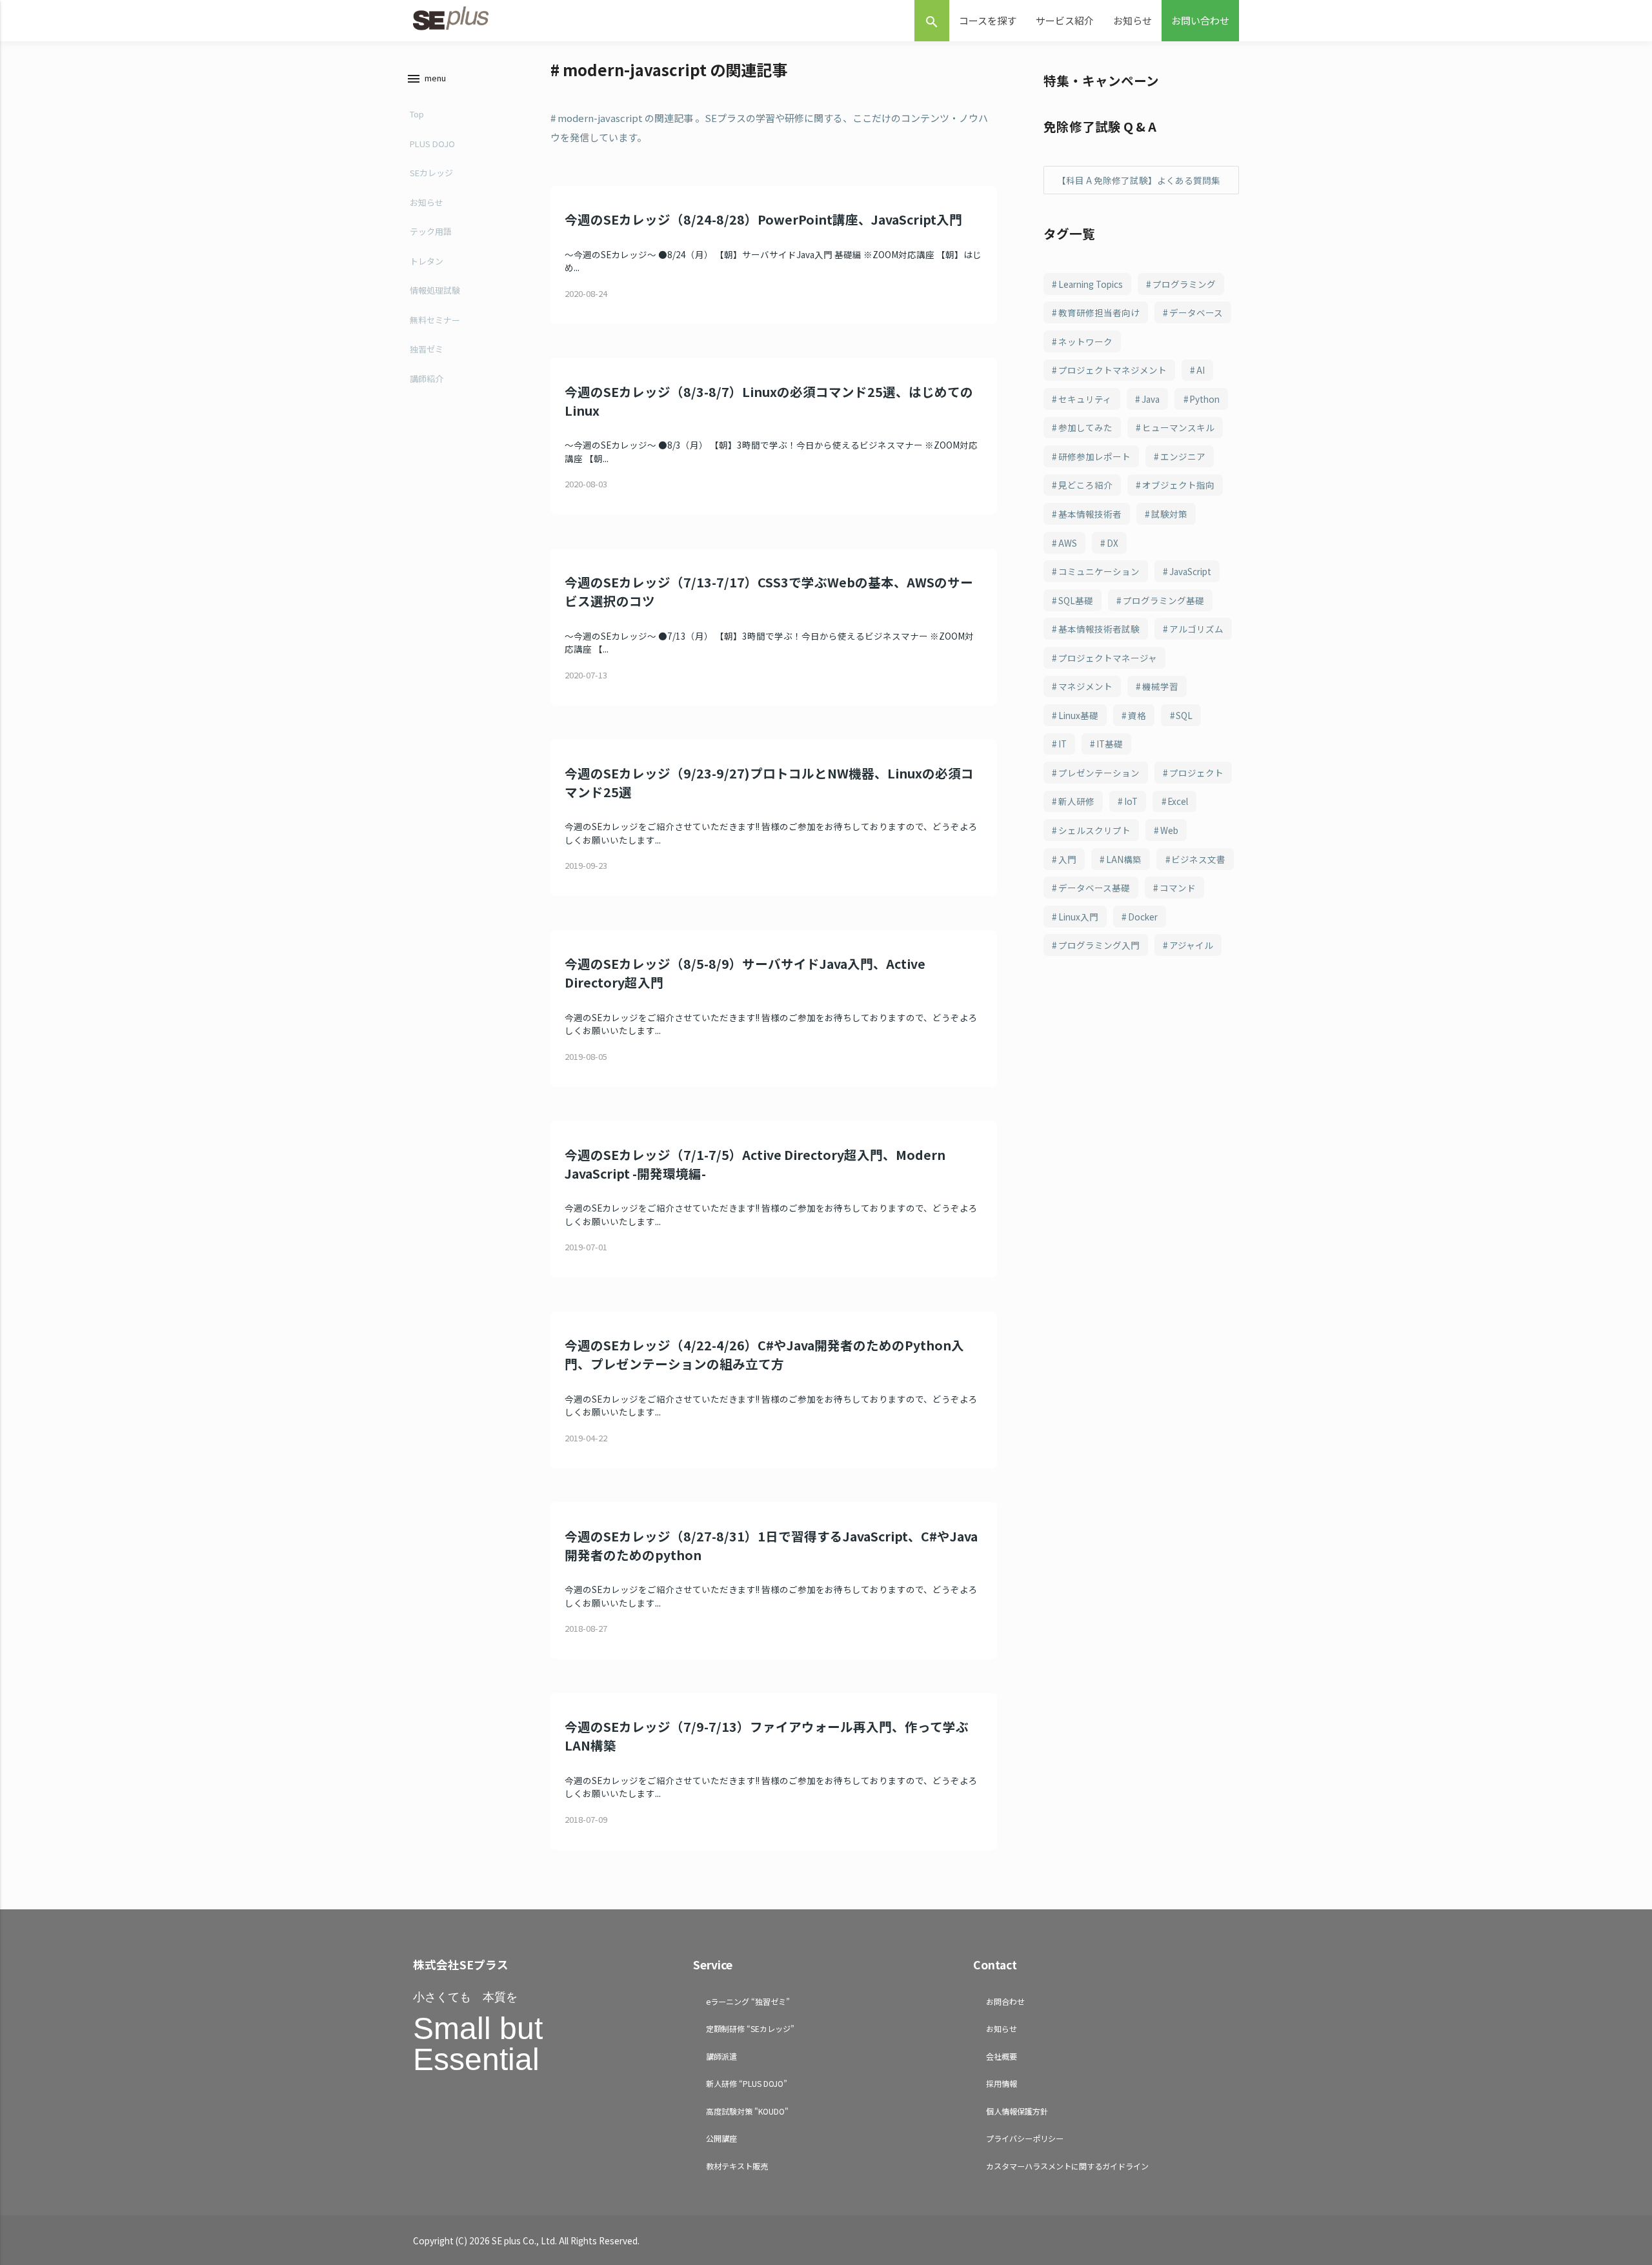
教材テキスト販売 (737, 2166)
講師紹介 (427, 379)
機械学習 (1160, 686)
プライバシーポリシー (1025, 2138)
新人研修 (1076, 801)
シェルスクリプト (1094, 830)
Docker (1143, 917)
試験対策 (1169, 514)
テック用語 (431, 231)
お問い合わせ (1200, 20)
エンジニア (1183, 456)
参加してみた (1085, 427)
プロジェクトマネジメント (1113, 370)
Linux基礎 (1078, 715)
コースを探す (988, 20)
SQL (1184, 715)
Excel (1178, 801)
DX (1113, 543)
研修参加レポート (1094, 456)
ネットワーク (1085, 341)
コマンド (1178, 888)
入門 (1067, 859)
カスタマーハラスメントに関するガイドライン (1067, 2166)
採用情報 (1002, 2083)
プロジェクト (1196, 773)
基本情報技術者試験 (1099, 629)
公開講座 (721, 2138)
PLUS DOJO (432, 144)
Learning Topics (1091, 284)
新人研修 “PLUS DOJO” (747, 2083)
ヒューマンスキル (1178, 427)
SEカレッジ (431, 173)
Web (1169, 830)
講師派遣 (721, 2056)
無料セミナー (435, 320)
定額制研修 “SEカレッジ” (750, 2028)
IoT (1131, 801)
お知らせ (1133, 20)
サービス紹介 (1065, 20)
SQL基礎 (1076, 600)
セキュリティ (1085, 399)
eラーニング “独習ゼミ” (748, 2001)
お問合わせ (1005, 2001)
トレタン (427, 261)
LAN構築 (1124, 859)
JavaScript (1190, 571)
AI (1201, 370)
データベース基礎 (1094, 888)
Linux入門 (1078, 917)
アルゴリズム (1196, 629)
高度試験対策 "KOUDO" (747, 2111)
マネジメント (1085, 686)
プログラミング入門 (1099, 945)
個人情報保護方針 (1017, 2111)
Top (417, 114)
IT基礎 (1110, 744)
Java (1151, 399)
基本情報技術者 (1090, 514)
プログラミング (1184, 284)
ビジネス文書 (1198, 859)
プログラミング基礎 (1163, 600)
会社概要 (1002, 2056)
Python (1204, 399)
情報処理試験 (435, 290)
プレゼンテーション (1099, 773)
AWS (1068, 543)
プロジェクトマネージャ (1108, 658)
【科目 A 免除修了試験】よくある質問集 (1139, 180)
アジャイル (1191, 945)
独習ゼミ (427, 349)
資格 (1137, 715)
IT (1063, 744)
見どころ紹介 (1085, 485)
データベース (1196, 312)
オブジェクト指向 (1178, 485)
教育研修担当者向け (1099, 312)
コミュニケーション (1099, 571)
